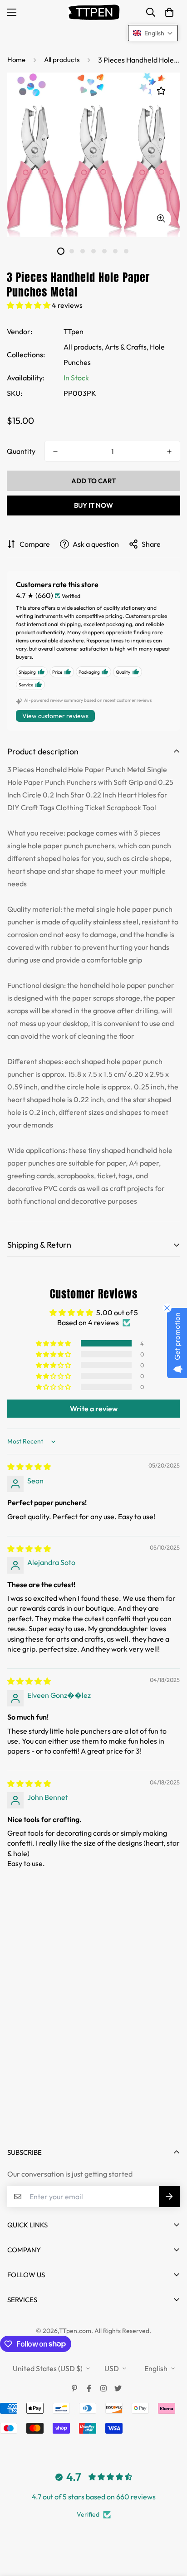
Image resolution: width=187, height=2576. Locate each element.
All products (62, 60)
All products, (84, 347)
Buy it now (93, 505)
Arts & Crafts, (127, 347)
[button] (169, 12)
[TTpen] (94, 12)
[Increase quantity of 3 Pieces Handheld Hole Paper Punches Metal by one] (169, 452)
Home (16, 60)
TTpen (74, 331)
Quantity (21, 451)
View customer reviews (55, 716)
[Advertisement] (93, 2034)
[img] (29, 1467)
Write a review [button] (94, 1409)
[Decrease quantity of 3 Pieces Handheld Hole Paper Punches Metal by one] (55, 452)
